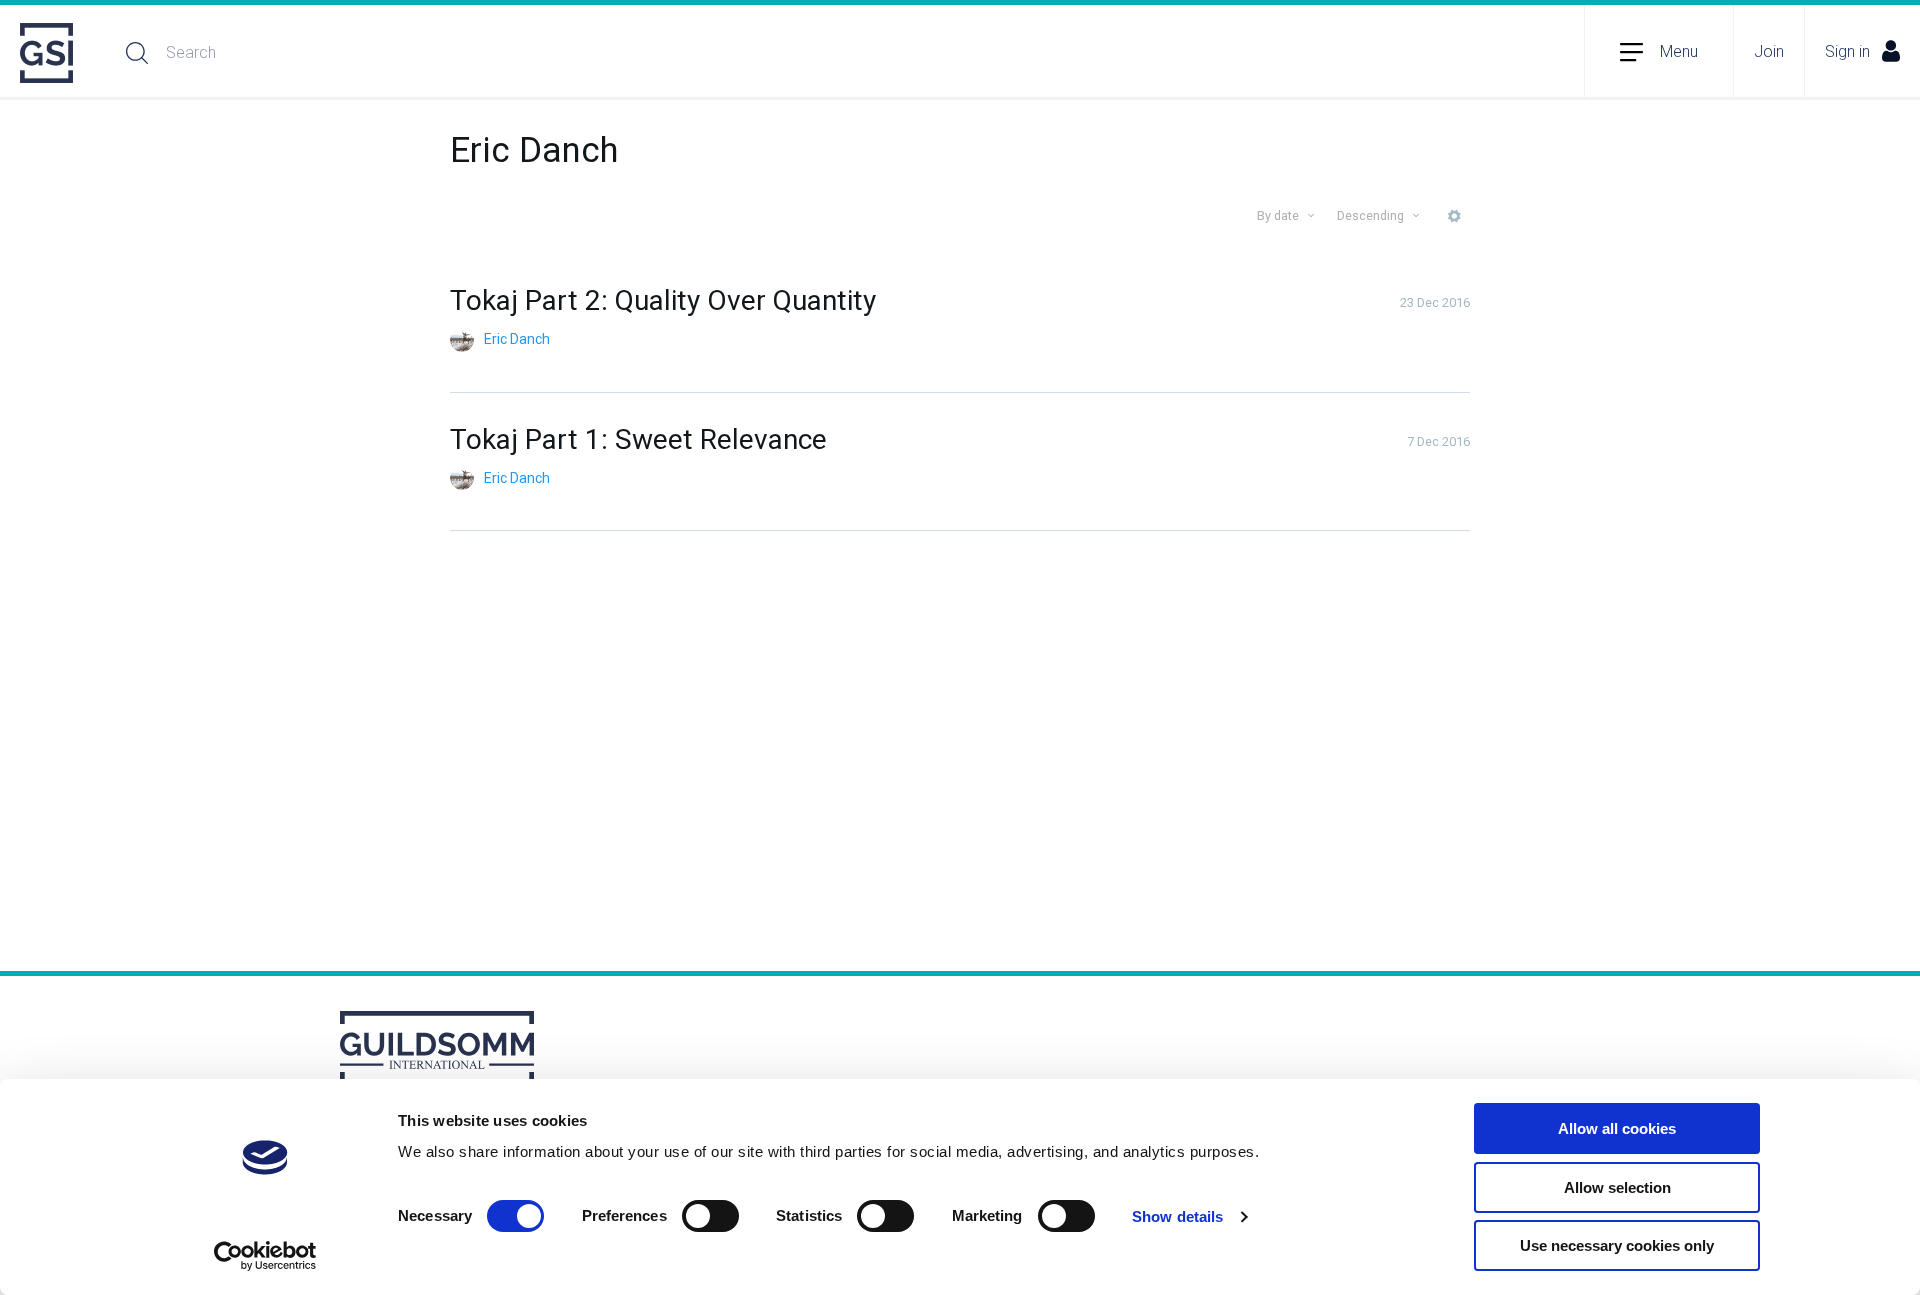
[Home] (48, 53)
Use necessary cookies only (1617, 1245)
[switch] (710, 1216)
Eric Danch (517, 339)
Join (1769, 51)
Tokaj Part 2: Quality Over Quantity (663, 300)
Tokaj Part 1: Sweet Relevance (638, 439)
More (1454, 223)
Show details (1177, 1216)
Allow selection (1617, 1187)
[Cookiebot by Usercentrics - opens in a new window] (265, 1256)
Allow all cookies (1617, 1128)
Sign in (1847, 51)
